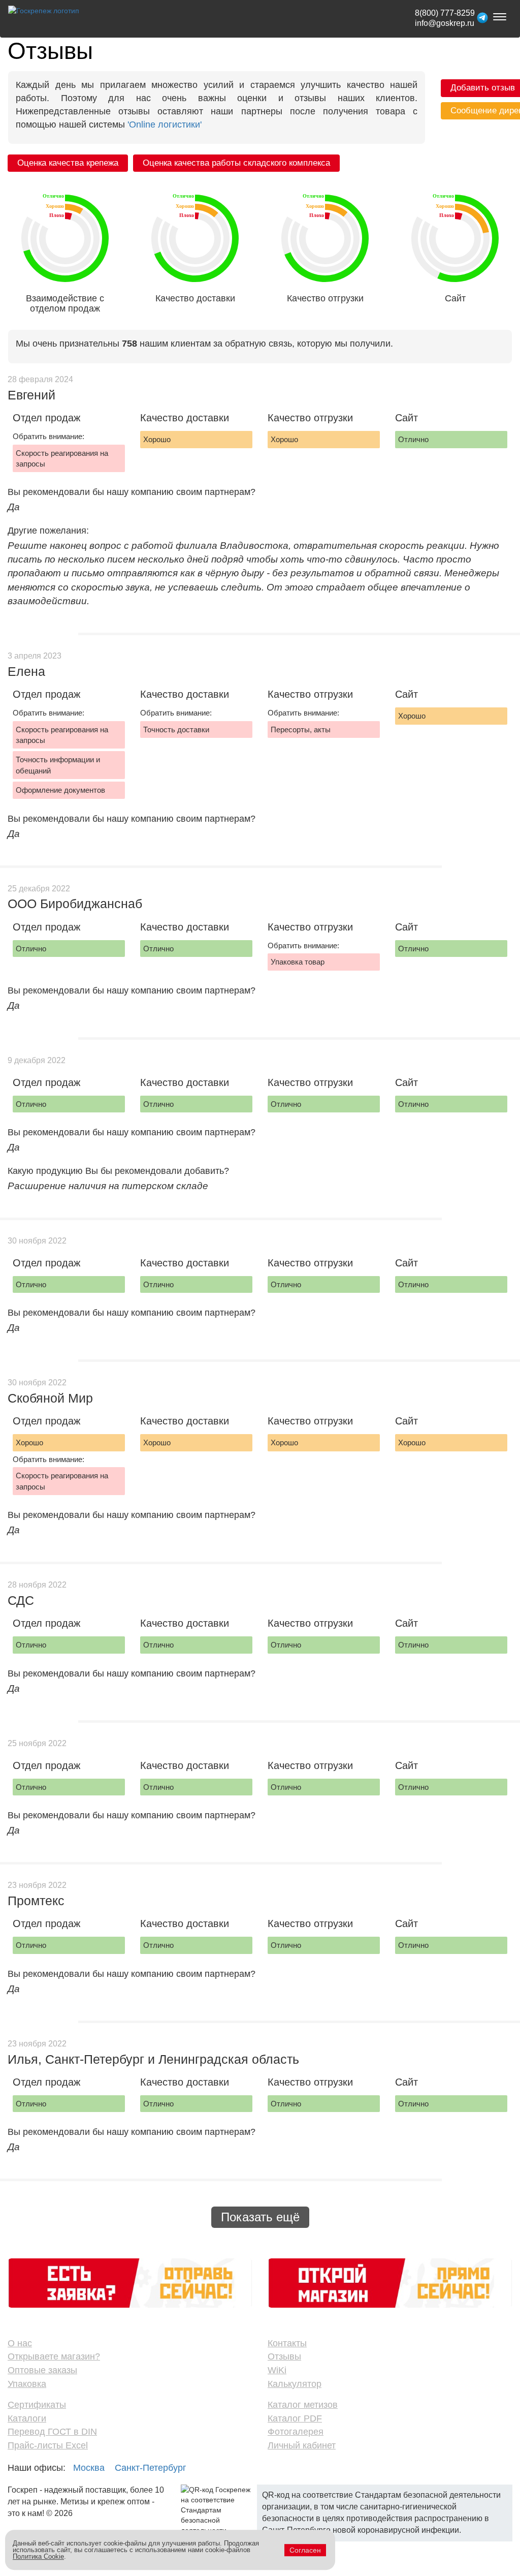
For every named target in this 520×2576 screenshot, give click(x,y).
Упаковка (27, 2384)
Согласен (305, 2550)
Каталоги (27, 2418)
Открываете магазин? (54, 2356)
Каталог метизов (303, 2405)
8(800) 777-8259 (445, 13)
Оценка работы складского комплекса (236, 163)
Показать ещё (260, 2217)
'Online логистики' (165, 125)
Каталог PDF (295, 2418)
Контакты (287, 2343)
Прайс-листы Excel (48, 2445)
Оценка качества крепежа (68, 163)
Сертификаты (37, 2405)
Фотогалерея (296, 2432)
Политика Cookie (38, 2556)
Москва (89, 2468)
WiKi (277, 2370)
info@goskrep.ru (445, 23)
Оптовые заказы (42, 2370)
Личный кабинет (302, 2445)
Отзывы (284, 2356)
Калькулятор (295, 2384)
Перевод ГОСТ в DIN (52, 2432)
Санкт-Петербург (151, 2468)
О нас (20, 2343)
